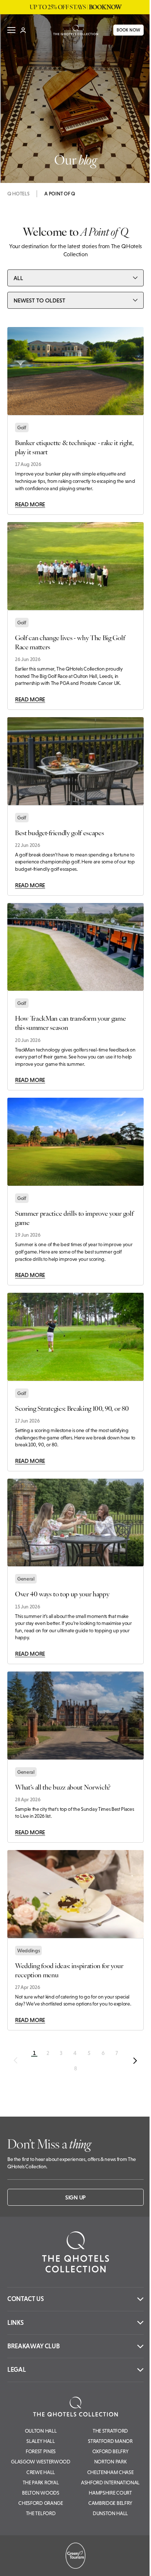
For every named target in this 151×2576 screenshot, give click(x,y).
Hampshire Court (110, 2493)
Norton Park (110, 2462)
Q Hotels (18, 194)
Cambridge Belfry (110, 2503)
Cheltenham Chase (111, 2472)
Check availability (101, 2564)
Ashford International (110, 2483)
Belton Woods (40, 2493)
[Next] (135, 2061)
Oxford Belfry (111, 2451)
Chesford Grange (40, 2503)
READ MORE (30, 504)
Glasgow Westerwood (40, 2462)
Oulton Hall (41, 2431)
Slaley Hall (40, 2441)
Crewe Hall (41, 2472)
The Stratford (110, 2431)
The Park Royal (41, 2483)
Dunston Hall (110, 2513)
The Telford (41, 2513)
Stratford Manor (110, 2441)
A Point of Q (60, 194)
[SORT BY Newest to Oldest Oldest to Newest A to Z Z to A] (75, 300)
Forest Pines (41, 2451)
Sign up (75, 2197)
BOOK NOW (123, 30)
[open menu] (11, 30)
